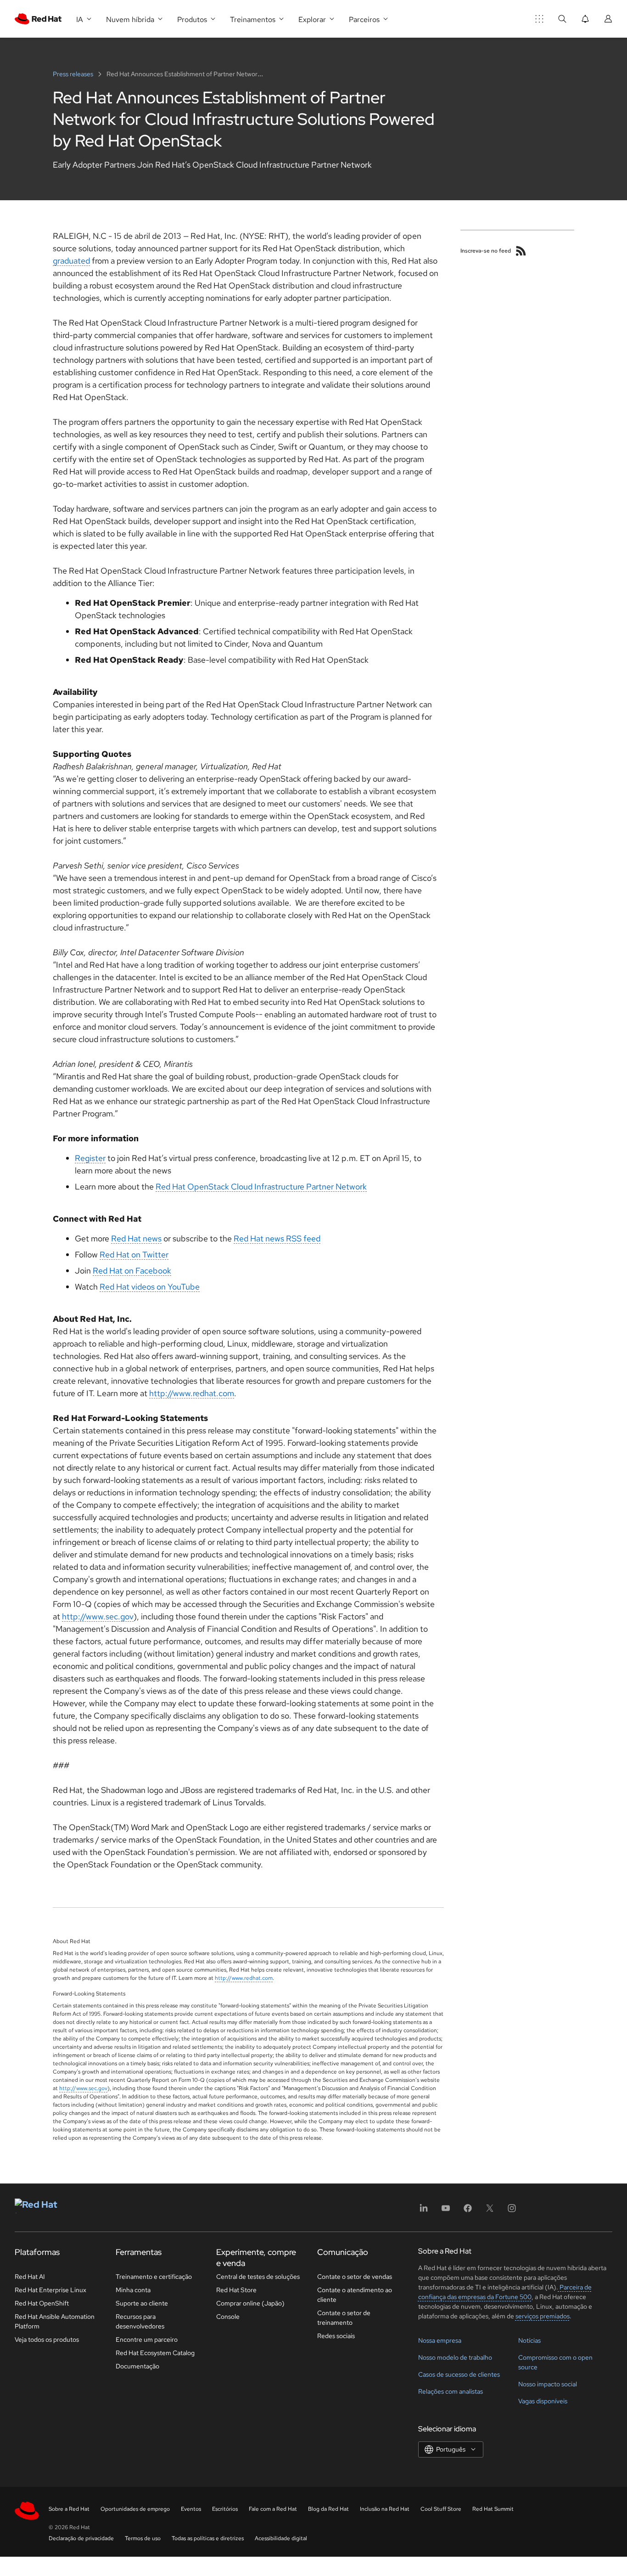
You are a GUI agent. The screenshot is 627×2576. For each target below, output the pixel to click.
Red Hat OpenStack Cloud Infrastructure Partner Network (261, 1187)
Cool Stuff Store (441, 2509)
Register (90, 1158)
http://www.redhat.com (192, 1393)
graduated (71, 261)
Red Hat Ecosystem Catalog (155, 2353)
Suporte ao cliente (142, 2303)
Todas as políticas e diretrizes (208, 2538)
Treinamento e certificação (154, 2277)
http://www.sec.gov (98, 1616)
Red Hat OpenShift (42, 2303)
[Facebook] (468, 2211)
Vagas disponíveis (543, 2401)
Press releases (74, 74)
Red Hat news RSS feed (277, 1238)
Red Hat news (136, 1238)
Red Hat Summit (493, 2509)
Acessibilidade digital (281, 2538)
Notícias (529, 2340)
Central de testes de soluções (258, 2277)
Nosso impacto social (548, 2384)
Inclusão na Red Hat (385, 2509)
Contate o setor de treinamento (344, 2318)
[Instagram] (512, 2211)
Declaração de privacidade (81, 2538)
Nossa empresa (440, 2340)
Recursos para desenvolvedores (140, 2321)
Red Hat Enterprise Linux (50, 2290)
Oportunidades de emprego (135, 2509)
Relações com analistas (451, 2391)
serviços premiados (543, 2316)
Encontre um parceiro (147, 2339)
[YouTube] (446, 2211)
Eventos (191, 2509)
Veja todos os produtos (47, 2339)
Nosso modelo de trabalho (455, 2357)
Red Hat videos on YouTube (150, 1287)
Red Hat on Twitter (134, 1254)
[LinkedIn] (424, 2211)
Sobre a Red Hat (69, 2509)
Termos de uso (143, 2538)
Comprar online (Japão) (250, 2303)
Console (228, 2317)
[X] (490, 2211)
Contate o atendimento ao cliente (355, 2295)
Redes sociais (336, 2336)
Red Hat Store (236, 2290)
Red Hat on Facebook (132, 1271)
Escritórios (225, 2509)
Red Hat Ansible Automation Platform (55, 2321)
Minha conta (133, 2290)
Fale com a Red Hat (273, 2509)
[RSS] (521, 251)
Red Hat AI (30, 2277)
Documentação (137, 2366)
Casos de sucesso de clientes (459, 2374)
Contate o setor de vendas (355, 2277)
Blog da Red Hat (328, 2509)
